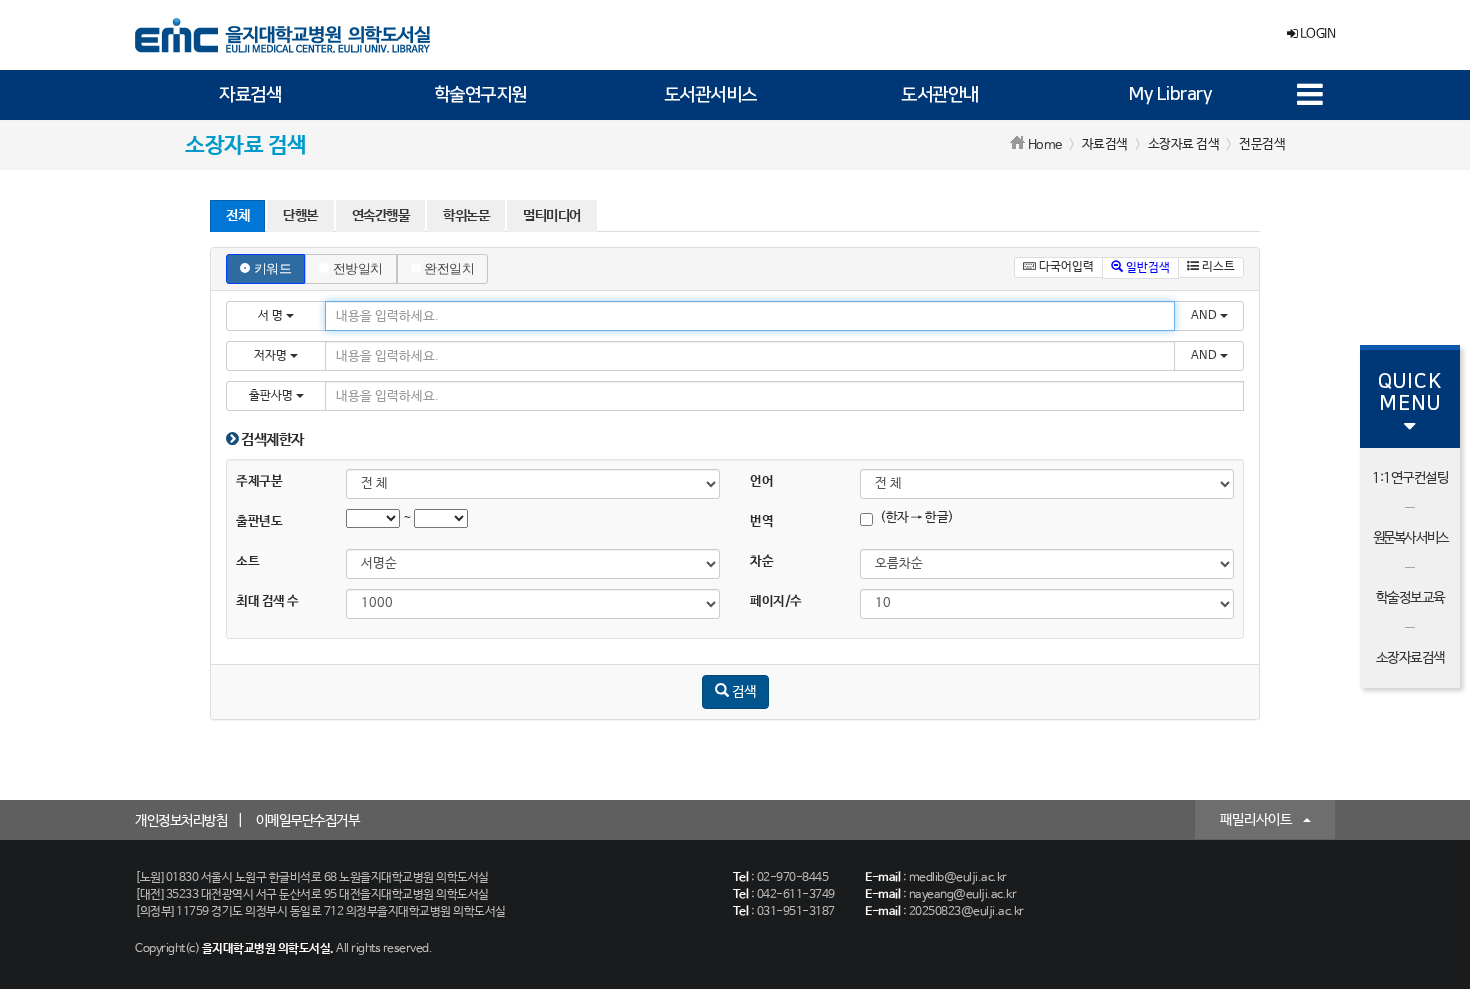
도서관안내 (940, 95)
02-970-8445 (793, 878)
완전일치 (449, 268)
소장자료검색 (1410, 658)
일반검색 (1146, 268)
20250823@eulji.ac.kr (966, 912)
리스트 (1217, 267)
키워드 (273, 268)
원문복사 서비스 (1410, 538)
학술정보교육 (1410, 598)
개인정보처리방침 (181, 821)
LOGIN (1316, 34)
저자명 (272, 356)
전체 (237, 216)
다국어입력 (1065, 267)
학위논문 (466, 216)
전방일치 (358, 268)
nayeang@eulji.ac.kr (963, 895)
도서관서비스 (710, 95)
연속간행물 (381, 216)
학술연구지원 (480, 95)
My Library (1170, 95)
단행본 (300, 216)
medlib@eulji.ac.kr (958, 878)
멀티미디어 (552, 216)
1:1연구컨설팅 (1410, 478)
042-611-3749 (796, 895)
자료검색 (250, 95)
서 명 (272, 316)
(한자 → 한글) (917, 517)
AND (1205, 316)
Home (1045, 145)
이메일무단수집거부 (308, 821)
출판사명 (272, 396)
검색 (742, 692)
